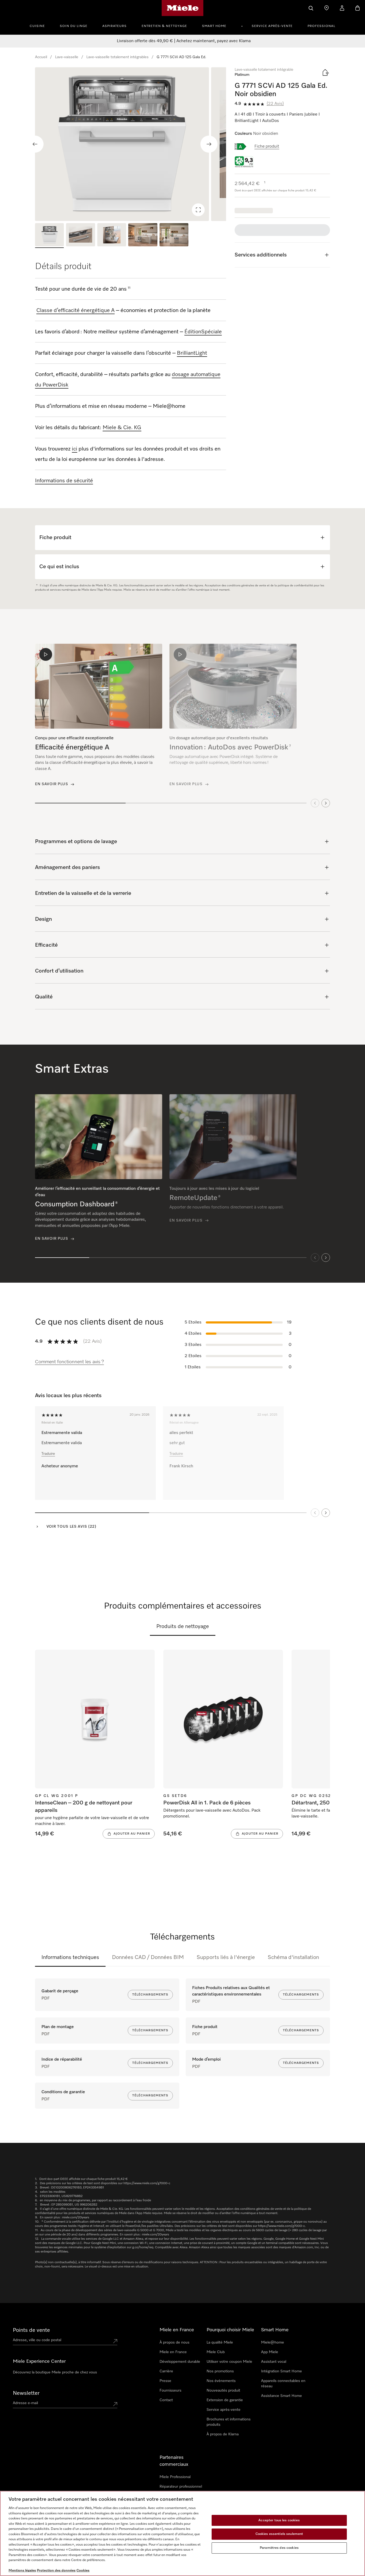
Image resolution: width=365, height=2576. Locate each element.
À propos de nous (174, 2342)
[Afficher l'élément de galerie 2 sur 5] (80, 236)
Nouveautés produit (223, 2391)
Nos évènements (221, 2381)
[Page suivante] (326, 1512)
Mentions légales (22, 2571)
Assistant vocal (274, 2362)
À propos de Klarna (223, 2434)
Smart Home (214, 26)
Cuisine (37, 26)
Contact (166, 2400)
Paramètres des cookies (279, 2548)
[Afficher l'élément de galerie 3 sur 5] (112, 236)
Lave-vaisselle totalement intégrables (117, 57)
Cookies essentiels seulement (279, 2534)
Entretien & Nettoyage (164, 26)
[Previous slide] (35, 144)
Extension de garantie (225, 2400)
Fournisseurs (170, 2391)
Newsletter (26, 2393)
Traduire (48, 1453)
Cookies (83, 2571)
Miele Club (216, 2352)
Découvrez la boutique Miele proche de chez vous (55, 2372)
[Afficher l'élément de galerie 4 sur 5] (143, 236)
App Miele (270, 2352)
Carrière (166, 2371)
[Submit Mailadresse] (115, 2404)
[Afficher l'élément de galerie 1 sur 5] (49, 236)
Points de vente (31, 2330)
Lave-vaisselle (67, 57)
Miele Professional (175, 2477)
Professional (321, 26)
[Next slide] (209, 144)
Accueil (41, 57)
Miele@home (273, 2342)
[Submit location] (115, 2341)
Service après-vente (272, 26)
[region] (131, 144)
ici (75, 449)
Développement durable (180, 2362)
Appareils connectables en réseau (283, 2384)
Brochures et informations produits (229, 2422)
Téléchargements (150, 1995)
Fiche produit (267, 147)
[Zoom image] (198, 210)
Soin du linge (74, 26)
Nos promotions (220, 2371)
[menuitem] (40, 25)
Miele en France (173, 2352)
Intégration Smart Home (281, 2371)
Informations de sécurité (64, 481)
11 (129, 288)
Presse (165, 2381)
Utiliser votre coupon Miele (229, 2362)
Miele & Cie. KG (122, 428)
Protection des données (56, 2571)
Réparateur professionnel (181, 2487)
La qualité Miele (220, 2342)
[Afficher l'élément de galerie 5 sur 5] (174, 236)
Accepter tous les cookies (279, 2520)
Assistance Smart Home (281, 2396)
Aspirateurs (114, 26)
